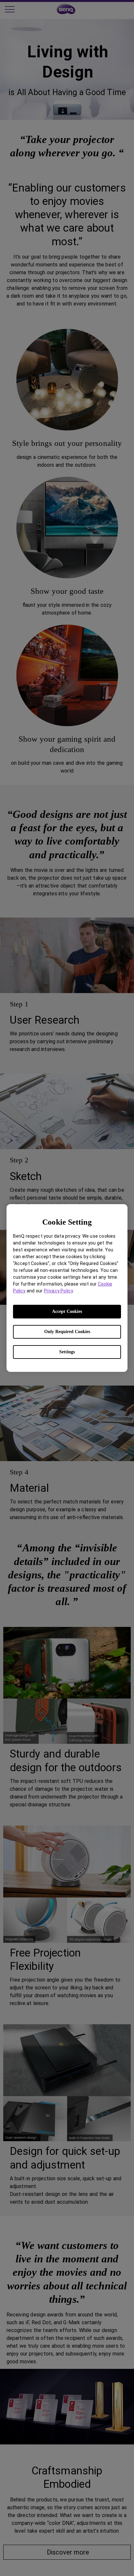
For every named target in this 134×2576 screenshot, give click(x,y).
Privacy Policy (58, 1291)
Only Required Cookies (67, 1332)
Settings (67, 1352)
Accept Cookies (67, 1311)
